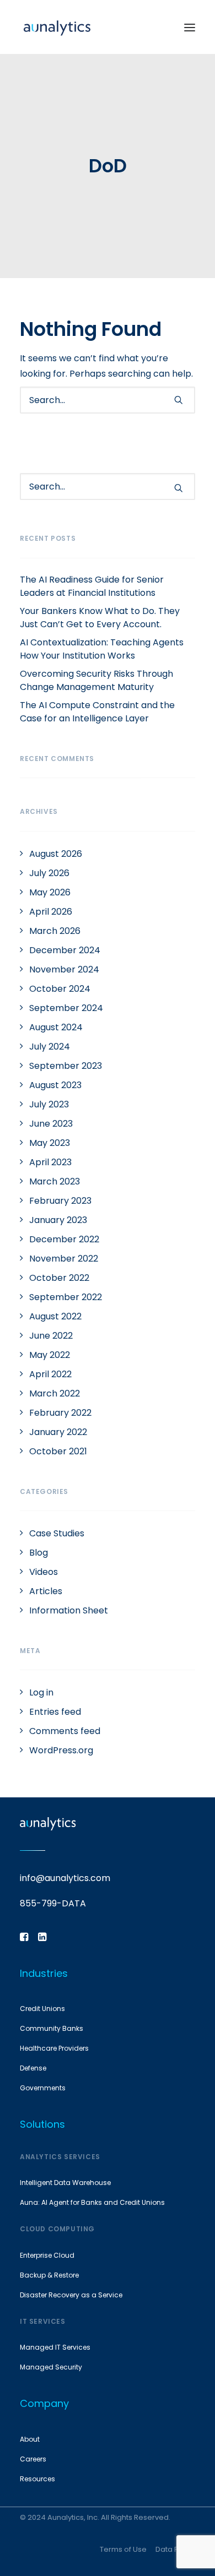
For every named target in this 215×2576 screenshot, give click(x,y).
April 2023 (50, 1162)
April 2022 (50, 1374)
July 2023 (49, 1104)
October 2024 (60, 989)
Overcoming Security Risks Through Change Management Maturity (96, 680)
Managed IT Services (55, 2347)
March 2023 (55, 1181)
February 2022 (60, 1413)
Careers (33, 2459)
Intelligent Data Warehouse (65, 2183)
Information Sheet (69, 1610)
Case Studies (57, 1533)
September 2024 (66, 1008)
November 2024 (64, 969)
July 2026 (49, 873)
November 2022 (64, 1259)
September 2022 (66, 1297)
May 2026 (50, 892)
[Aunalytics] (57, 27)
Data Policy (175, 2549)
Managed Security (51, 2367)
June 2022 (51, 1336)
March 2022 (55, 1393)
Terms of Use (123, 2549)
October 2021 (58, 1451)
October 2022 (59, 1278)
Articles (46, 1591)
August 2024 (56, 1027)
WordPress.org (61, 1750)
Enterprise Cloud (47, 2255)
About (30, 2439)
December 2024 (65, 950)
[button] (190, 27)
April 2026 (51, 912)
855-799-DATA (53, 1903)
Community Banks (52, 2028)
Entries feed (55, 1712)
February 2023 (60, 1201)
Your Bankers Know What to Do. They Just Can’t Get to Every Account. (100, 618)
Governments (43, 2088)
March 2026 (55, 931)
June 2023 (51, 1124)
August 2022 (55, 1316)
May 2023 (50, 1143)
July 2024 (50, 1047)
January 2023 (58, 1220)
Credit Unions (42, 2009)
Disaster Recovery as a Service (71, 2295)
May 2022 (50, 1355)
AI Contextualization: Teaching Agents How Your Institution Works (102, 649)
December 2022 (64, 1239)
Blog (39, 1553)
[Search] (108, 400)
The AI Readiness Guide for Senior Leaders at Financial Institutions (92, 586)
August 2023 (55, 1085)
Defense (33, 2068)
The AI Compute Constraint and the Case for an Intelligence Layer (97, 712)
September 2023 (66, 1066)
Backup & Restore (49, 2275)
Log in (41, 1692)
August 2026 (56, 854)
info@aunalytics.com (65, 1878)
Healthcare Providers (54, 2048)
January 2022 (58, 1432)
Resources (37, 2479)
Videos (44, 1572)
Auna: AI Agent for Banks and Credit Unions (92, 2202)
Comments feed (65, 1731)
